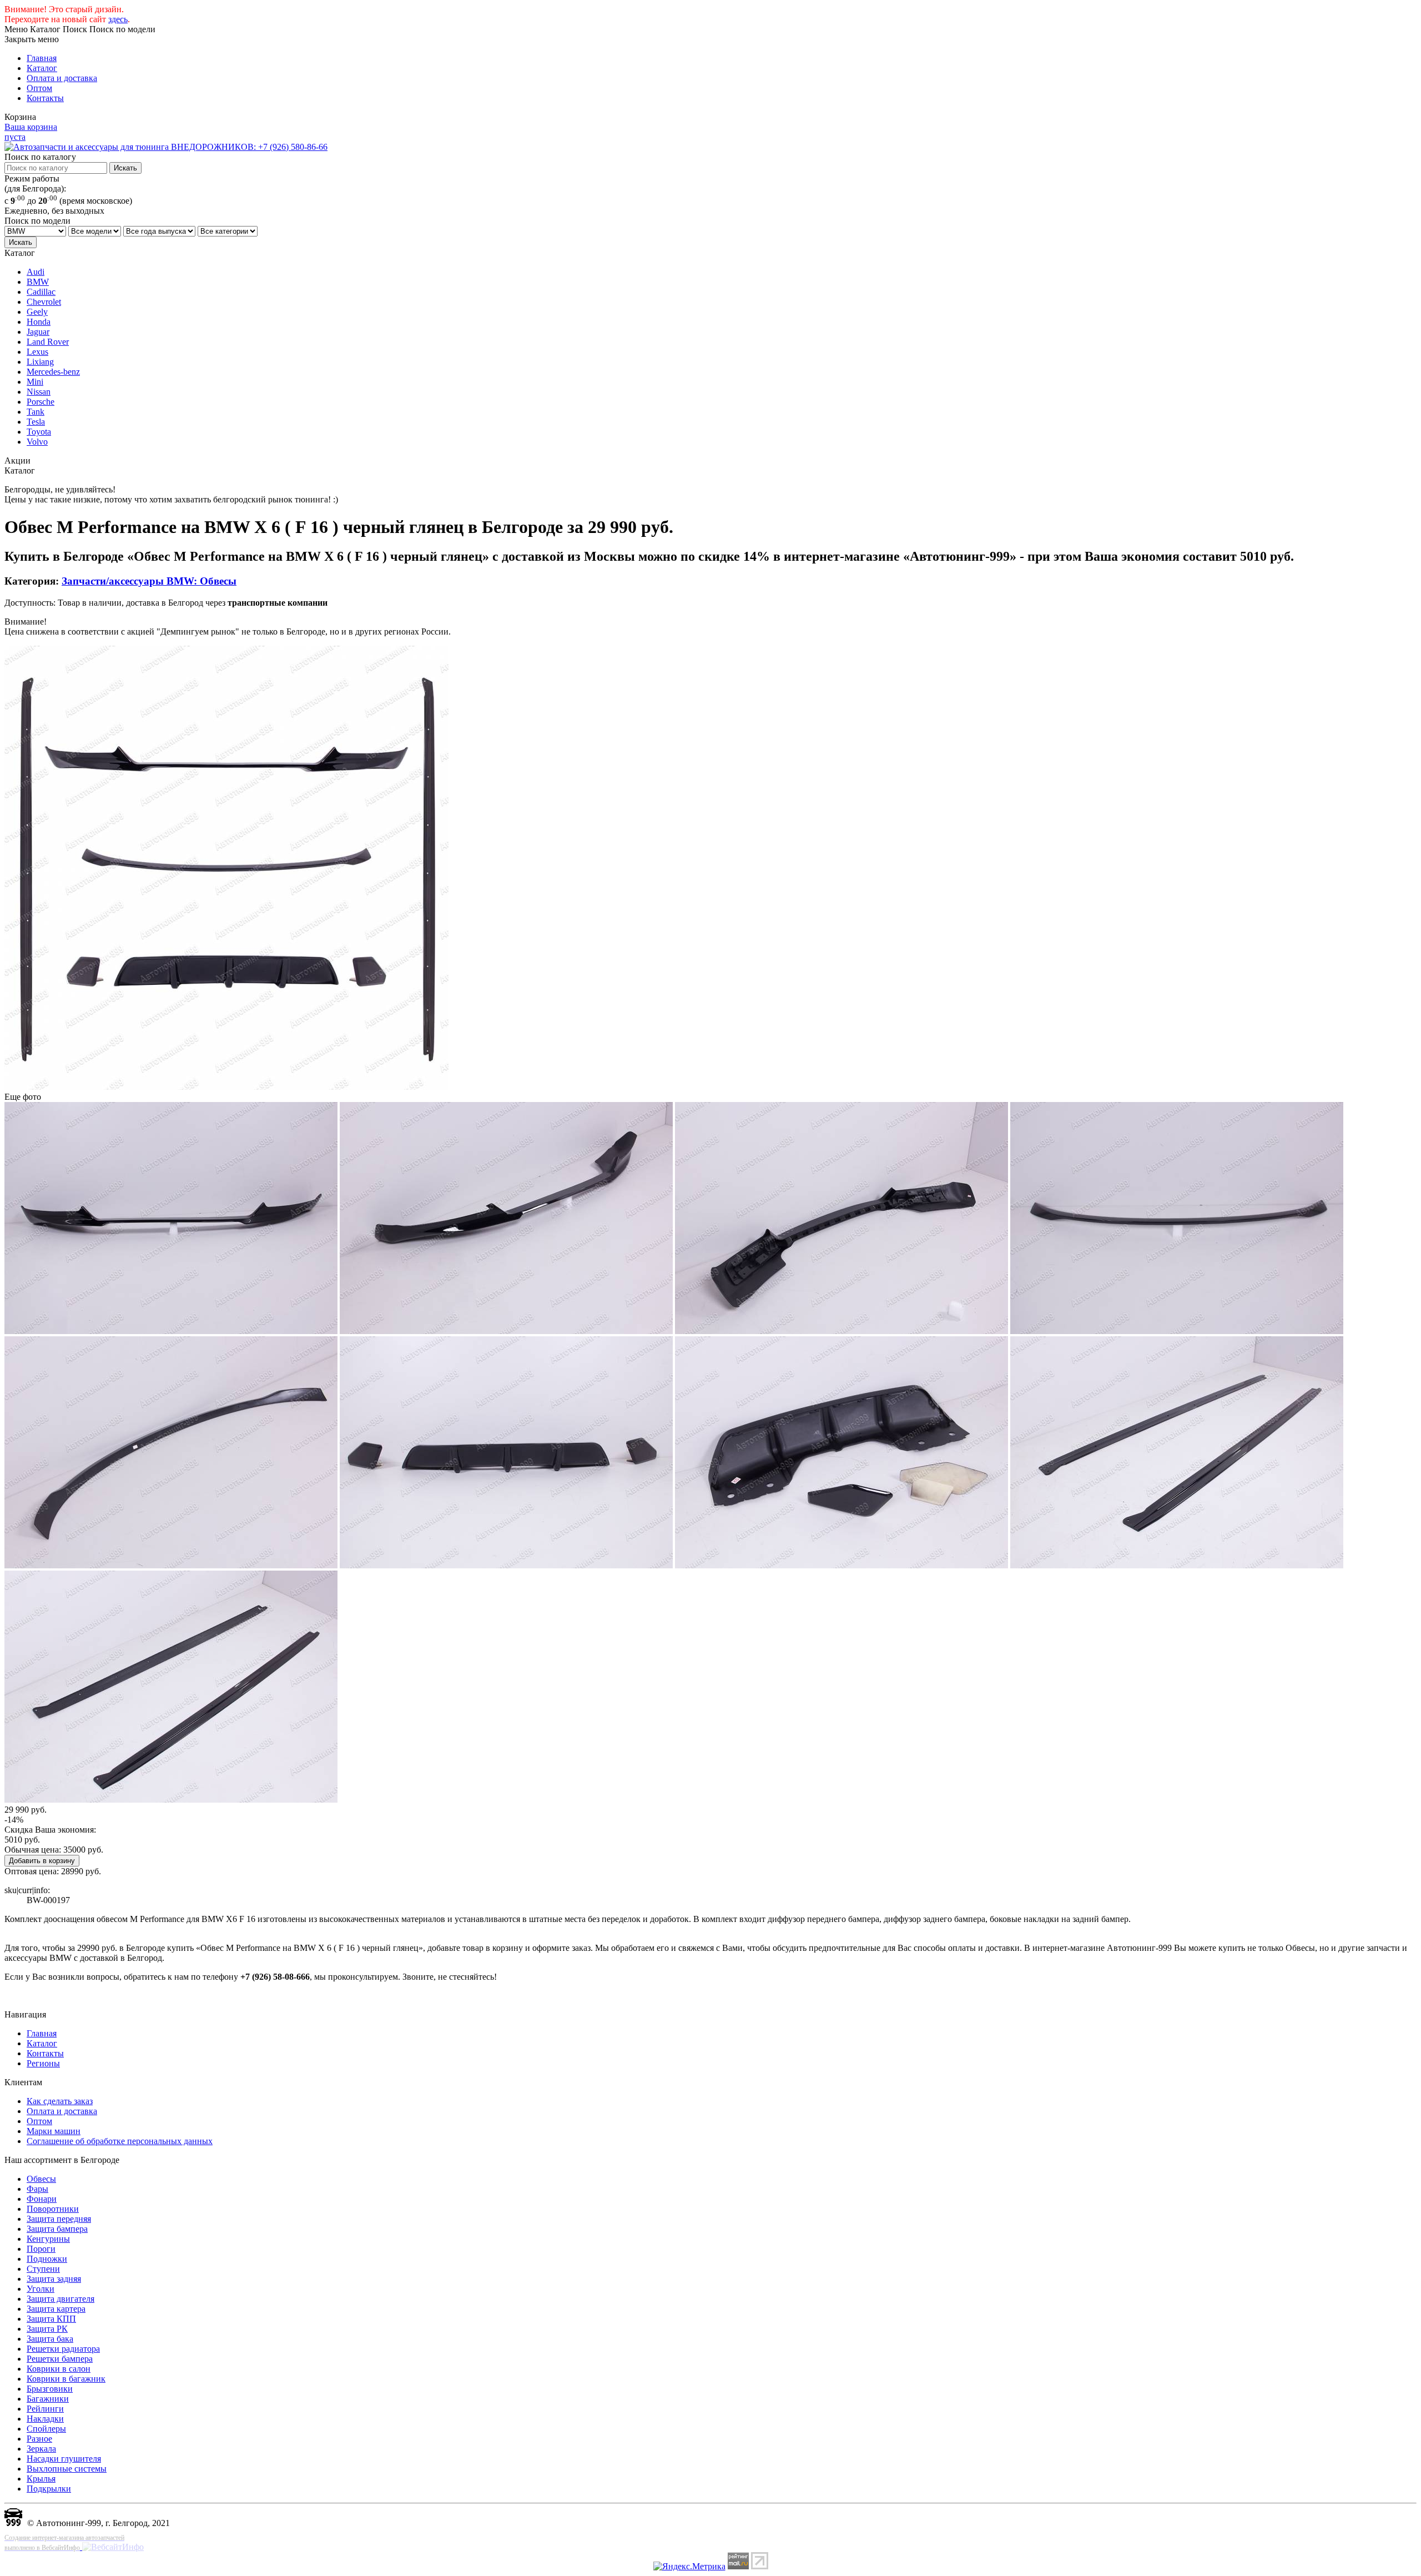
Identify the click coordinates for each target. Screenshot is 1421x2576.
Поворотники (53, 2209)
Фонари (42, 2199)
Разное (39, 2439)
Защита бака (50, 2339)
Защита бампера (57, 2229)
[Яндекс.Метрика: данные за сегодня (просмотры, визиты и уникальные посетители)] (689, 2567)
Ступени (43, 2269)
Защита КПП (51, 2319)
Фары (37, 2189)
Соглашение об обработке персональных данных (120, 2141)
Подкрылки (49, 2489)
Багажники (48, 2399)
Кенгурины (48, 2239)
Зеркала (41, 2449)
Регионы (43, 2063)
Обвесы (41, 2179)
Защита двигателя (61, 2299)
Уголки (41, 2289)
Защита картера (56, 2309)
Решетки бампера (60, 2359)
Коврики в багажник (66, 2379)
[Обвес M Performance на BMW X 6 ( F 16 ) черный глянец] (226, 1087)
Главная (42, 58)
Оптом (39, 88)
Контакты (45, 98)
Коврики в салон (59, 2369)
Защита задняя (54, 2279)
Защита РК (47, 2329)
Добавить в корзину (42, 1861)
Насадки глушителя (64, 2459)
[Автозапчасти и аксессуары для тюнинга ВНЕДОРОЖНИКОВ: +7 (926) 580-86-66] (166, 147)
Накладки (45, 2419)
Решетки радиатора (63, 2349)
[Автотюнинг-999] (13, 2523)
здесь (118, 19)
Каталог (42, 68)
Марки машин (54, 2131)
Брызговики (50, 2389)
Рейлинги (45, 2409)
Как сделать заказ (60, 2101)
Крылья (41, 2479)
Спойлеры (46, 2429)
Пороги (41, 2249)
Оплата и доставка (62, 78)
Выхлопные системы (67, 2469)
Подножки (47, 2259)
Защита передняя (59, 2219)
